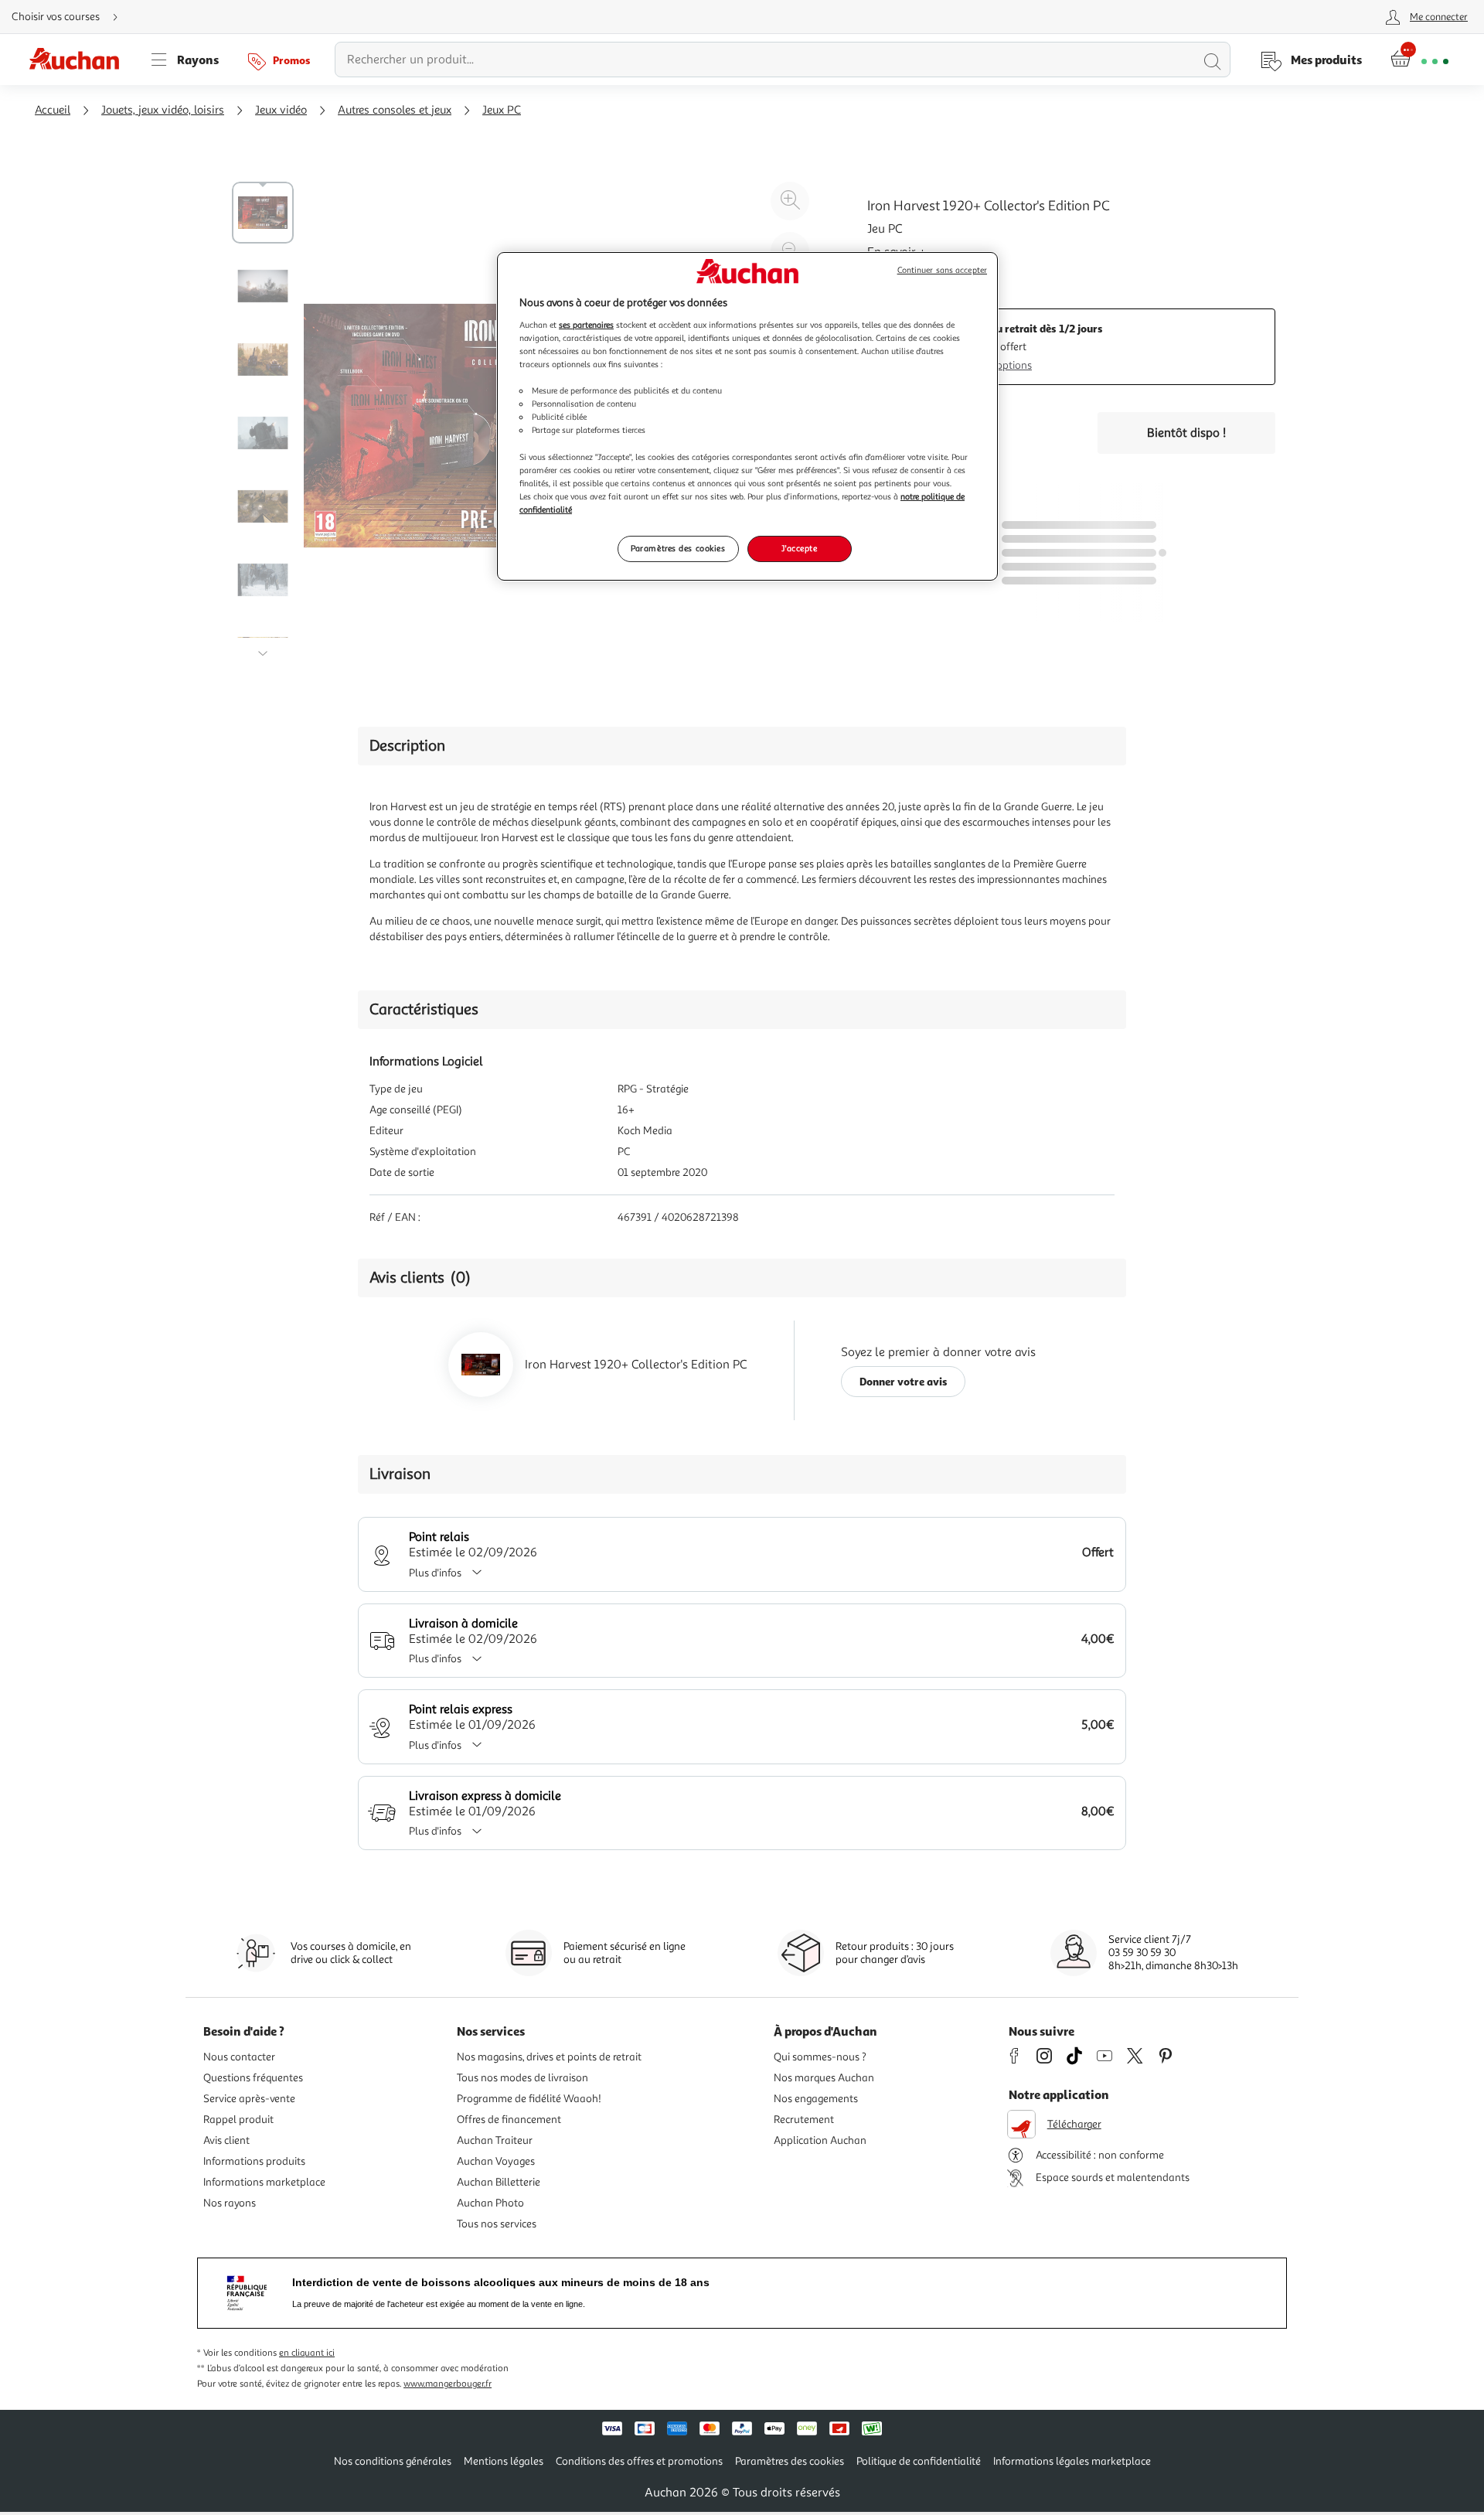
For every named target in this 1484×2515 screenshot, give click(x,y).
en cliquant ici (307, 2353)
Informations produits (254, 2161)
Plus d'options (999, 365)
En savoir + (897, 252)
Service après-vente (249, 2099)
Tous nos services (497, 2224)
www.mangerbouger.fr (448, 2384)
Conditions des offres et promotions (639, 2461)
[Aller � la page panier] (1419, 60)
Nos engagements (816, 2099)
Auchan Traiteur (495, 2140)
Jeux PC (502, 110)
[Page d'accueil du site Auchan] (80, 60)
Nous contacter (239, 2057)
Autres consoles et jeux (395, 110)
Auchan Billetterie (499, 2182)
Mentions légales (504, 2461)
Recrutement (804, 2120)
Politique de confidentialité (919, 2461)
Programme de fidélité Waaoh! (529, 2099)
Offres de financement (509, 2120)
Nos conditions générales (393, 2461)
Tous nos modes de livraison (522, 2078)
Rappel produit (238, 2120)
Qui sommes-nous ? (820, 2057)
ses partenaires (586, 325)
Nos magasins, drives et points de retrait (549, 2057)
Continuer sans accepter (942, 270)
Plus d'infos (435, 1573)
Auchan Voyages (496, 2161)
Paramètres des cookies (678, 548)
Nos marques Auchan (824, 2078)
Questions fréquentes (253, 2078)
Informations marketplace (264, 2182)
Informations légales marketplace (1072, 2461)
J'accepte (799, 548)
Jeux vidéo (281, 110)
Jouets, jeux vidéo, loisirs (163, 110)
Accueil (53, 110)
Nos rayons (230, 2203)
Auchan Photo (490, 2203)
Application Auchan (820, 2140)
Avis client (226, 2140)
